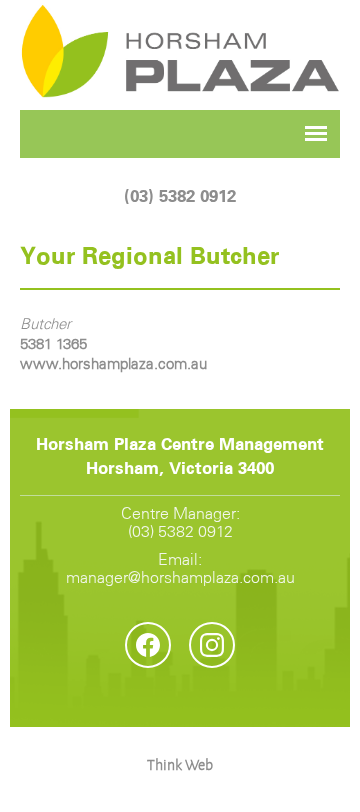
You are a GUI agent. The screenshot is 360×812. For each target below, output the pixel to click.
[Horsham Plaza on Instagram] (212, 645)
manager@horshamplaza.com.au (180, 578)
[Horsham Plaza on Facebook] (148, 645)
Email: (180, 569)
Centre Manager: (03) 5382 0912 (180, 523)
